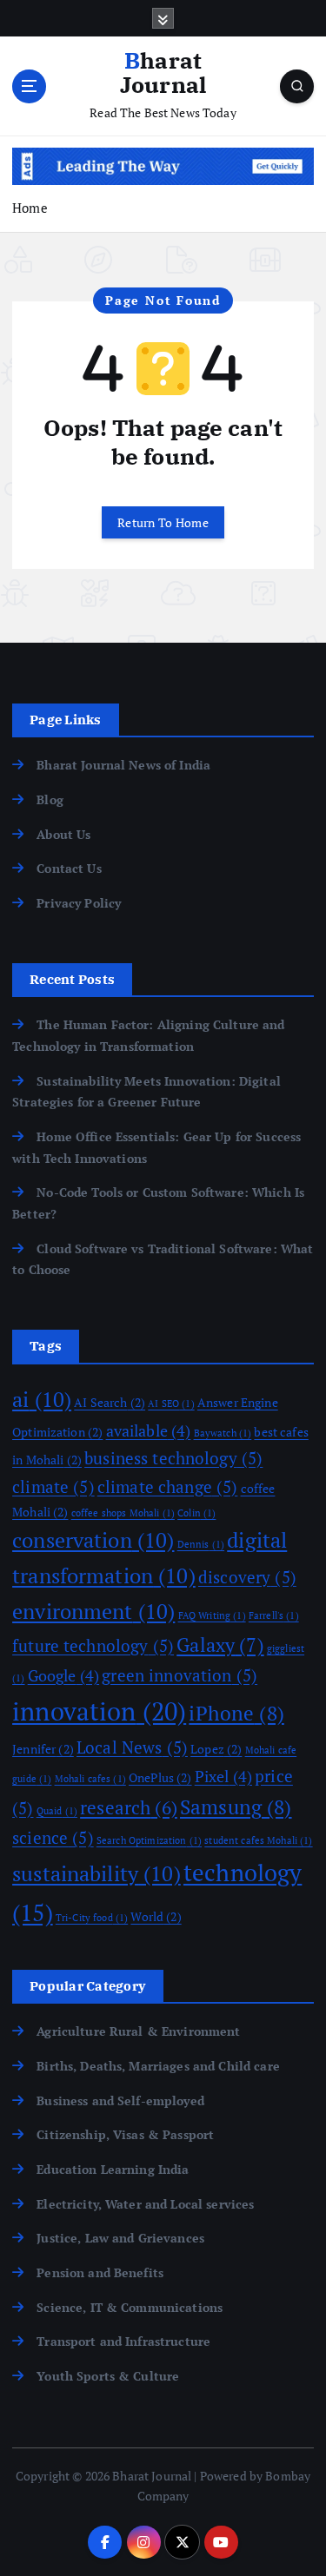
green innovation (180, 1675)
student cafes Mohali (258, 1840)
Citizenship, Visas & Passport (125, 2134)
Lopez (216, 1749)
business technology (173, 1458)
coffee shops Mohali (123, 1513)
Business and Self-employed (120, 2100)
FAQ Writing (212, 1615)
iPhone (236, 1713)
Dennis (201, 1544)
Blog (50, 799)
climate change (168, 1487)
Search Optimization (149, 1840)
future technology (93, 1646)
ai (42, 1399)
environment (93, 1611)
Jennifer (43, 1749)
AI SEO (171, 1404)
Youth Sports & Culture (108, 2376)
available (149, 1430)
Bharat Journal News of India (123, 765)
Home (30, 208)
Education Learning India (113, 2169)
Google (63, 1675)
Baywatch (223, 1433)
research (129, 1807)
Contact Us (69, 868)
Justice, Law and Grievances (120, 2238)
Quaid (57, 1811)
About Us (63, 834)
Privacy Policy (79, 903)
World (156, 1916)
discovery (247, 1577)
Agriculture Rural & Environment (138, 2031)
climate (53, 1487)
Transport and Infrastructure (123, 2341)
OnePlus (160, 1777)
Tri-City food (92, 1918)
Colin (196, 1513)
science (53, 1838)
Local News (132, 1747)
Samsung (236, 1807)
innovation (99, 1711)
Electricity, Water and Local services (145, 2204)
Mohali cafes (90, 1779)
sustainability (96, 1873)
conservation (93, 1540)
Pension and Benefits (100, 2272)
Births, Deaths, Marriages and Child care (158, 2066)
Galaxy (220, 1645)
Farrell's (274, 1615)
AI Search (110, 1402)
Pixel (223, 1776)
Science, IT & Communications (130, 2307)
